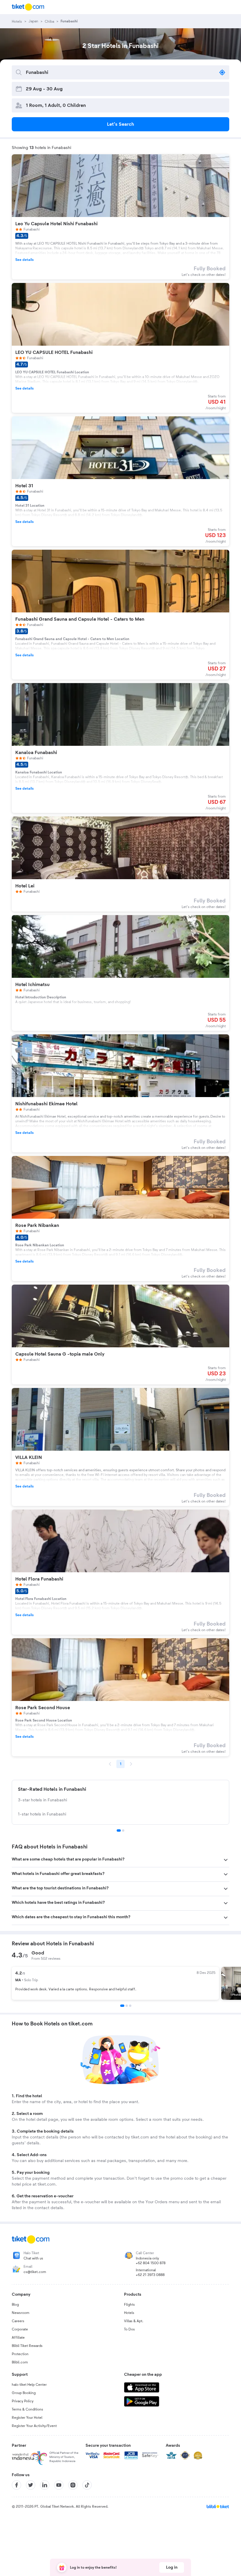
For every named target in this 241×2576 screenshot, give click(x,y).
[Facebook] (16, 2485)
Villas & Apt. (134, 2321)
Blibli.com (20, 2362)
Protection (20, 2354)
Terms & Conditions (27, 2409)
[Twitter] (31, 2485)
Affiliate (18, 2338)
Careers (18, 2321)
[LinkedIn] (45, 2485)
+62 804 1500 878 (151, 2263)
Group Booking (24, 2393)
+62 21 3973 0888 (150, 2275)
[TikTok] (87, 2485)
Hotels (129, 2313)
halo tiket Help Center (29, 2385)
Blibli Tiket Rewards (27, 2346)
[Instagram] (73, 2485)
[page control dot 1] (119, 1830)
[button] (120, 1860)
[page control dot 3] (130, 2006)
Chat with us (33, 2258)
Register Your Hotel (27, 2418)
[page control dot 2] (123, 1830)
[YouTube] (59, 2485)
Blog (15, 2305)
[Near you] (222, 72)
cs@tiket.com (35, 2272)
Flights (129, 2305)
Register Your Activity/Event (34, 2426)
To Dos (129, 2329)
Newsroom (21, 2313)
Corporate (20, 2329)
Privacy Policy (23, 2401)
